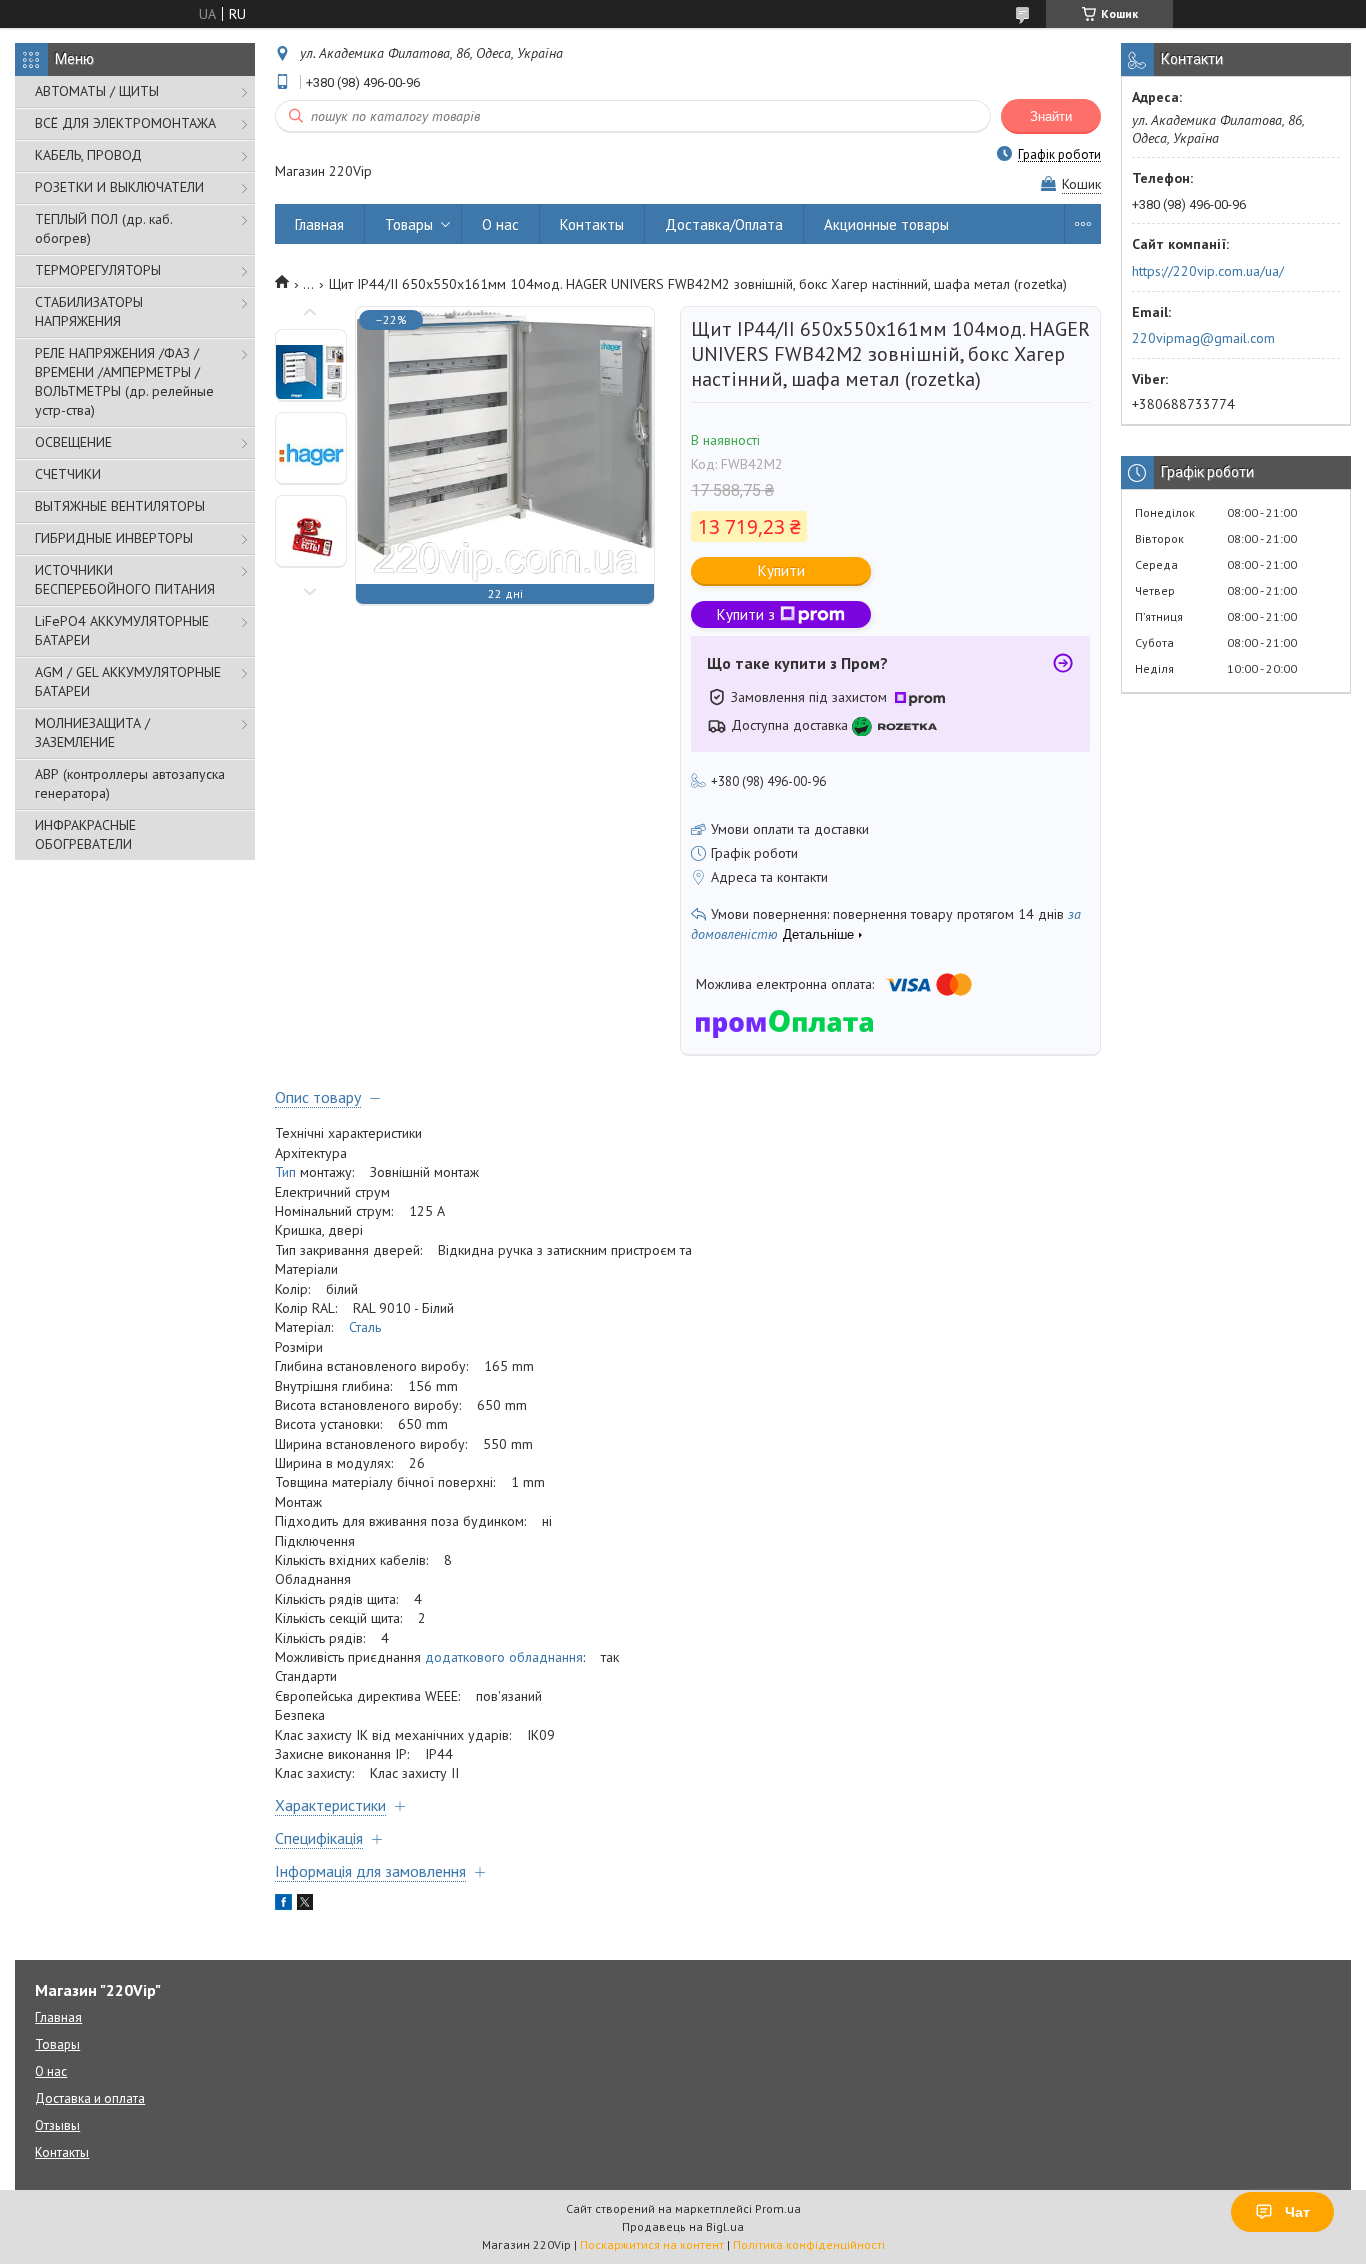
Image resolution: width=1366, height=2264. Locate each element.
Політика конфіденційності (809, 2244)
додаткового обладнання (504, 1657)
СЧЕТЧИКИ (68, 474)
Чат (1297, 2212)
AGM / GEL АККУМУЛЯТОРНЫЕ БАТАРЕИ (128, 681)
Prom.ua (778, 2208)
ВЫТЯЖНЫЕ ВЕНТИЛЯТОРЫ (120, 506)
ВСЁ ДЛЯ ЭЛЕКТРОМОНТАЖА (125, 123)
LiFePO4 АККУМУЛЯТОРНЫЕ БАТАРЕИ (122, 630)
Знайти (1051, 116)
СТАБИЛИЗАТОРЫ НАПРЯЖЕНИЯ (89, 311)
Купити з (746, 614)
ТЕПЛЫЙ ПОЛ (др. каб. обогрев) (103, 228)
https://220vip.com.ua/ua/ (1208, 271)
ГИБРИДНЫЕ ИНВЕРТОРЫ (114, 538)
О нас (500, 224)
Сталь (365, 1327)
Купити (781, 570)
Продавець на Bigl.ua (683, 2226)
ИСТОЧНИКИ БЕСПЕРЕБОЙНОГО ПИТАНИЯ (125, 579)
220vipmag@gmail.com (1203, 338)
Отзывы (57, 2125)
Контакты (592, 224)
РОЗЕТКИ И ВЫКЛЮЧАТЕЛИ (119, 187)
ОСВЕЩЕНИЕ (73, 442)
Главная (319, 224)
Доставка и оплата (90, 2098)
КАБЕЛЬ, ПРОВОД (88, 155)
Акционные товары (886, 224)
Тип (285, 1172)
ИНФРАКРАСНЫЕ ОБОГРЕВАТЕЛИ (85, 834)
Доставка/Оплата (724, 224)
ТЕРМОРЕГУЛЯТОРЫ (98, 270)
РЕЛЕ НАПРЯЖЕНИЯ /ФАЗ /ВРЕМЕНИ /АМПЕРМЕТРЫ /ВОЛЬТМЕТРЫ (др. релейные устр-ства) (124, 381)
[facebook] (283, 1905)
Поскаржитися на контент (652, 2244)
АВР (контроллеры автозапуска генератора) (130, 783)
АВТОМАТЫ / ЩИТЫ (97, 91)
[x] (305, 1905)
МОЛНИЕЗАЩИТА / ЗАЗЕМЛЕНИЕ (92, 732)
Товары (409, 224)
